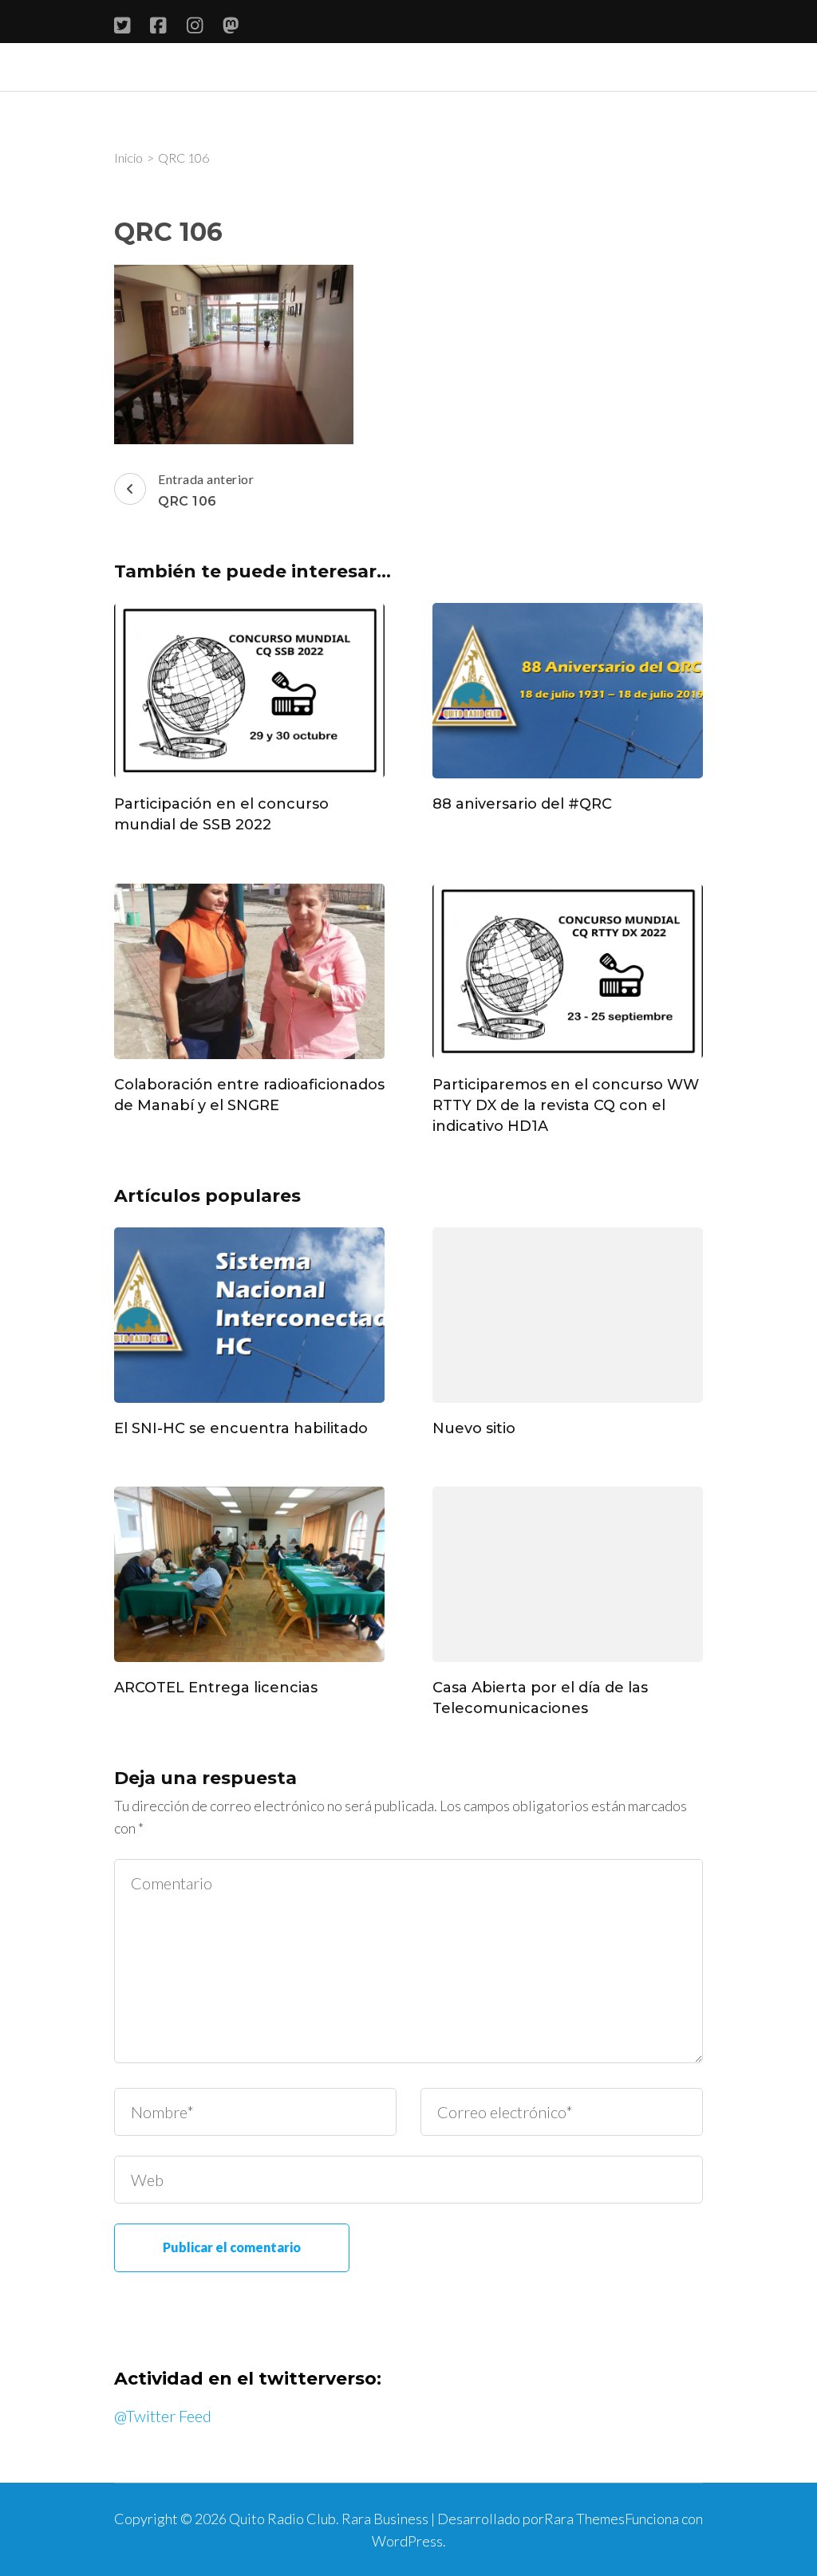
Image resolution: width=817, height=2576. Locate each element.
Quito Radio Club (282, 2519)
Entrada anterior (206, 490)
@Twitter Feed (163, 2416)
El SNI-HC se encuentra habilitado (241, 1428)
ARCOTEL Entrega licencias (216, 1688)
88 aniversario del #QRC (522, 804)
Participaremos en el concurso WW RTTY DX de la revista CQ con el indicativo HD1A (566, 1105)
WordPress (407, 2541)
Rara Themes (584, 2519)
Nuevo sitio (474, 1428)
